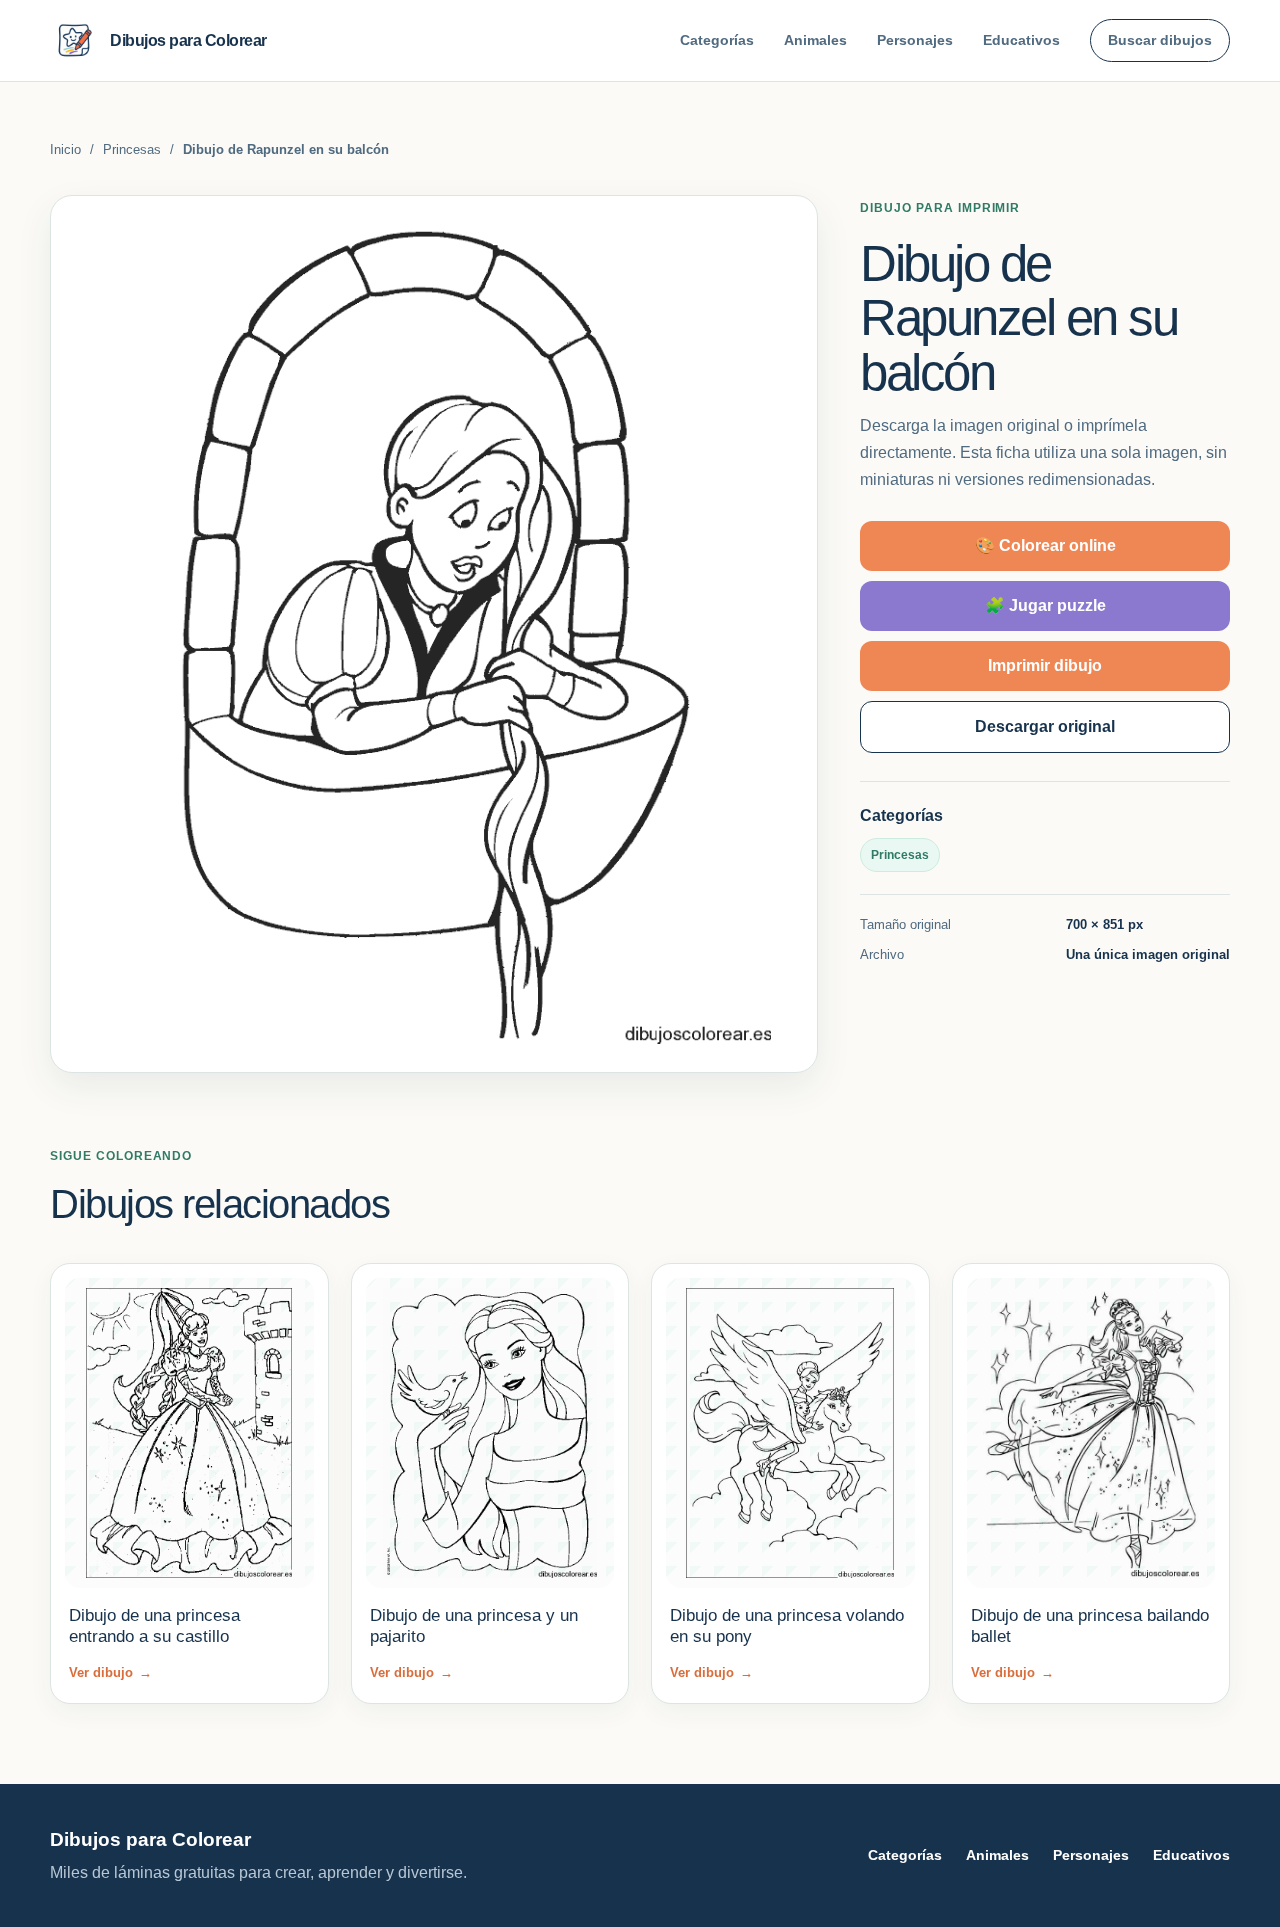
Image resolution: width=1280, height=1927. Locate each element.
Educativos (1021, 40)
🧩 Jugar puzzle (1045, 605)
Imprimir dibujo (1045, 665)
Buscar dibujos (1160, 40)
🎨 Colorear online (1045, 545)
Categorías (717, 40)
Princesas (132, 149)
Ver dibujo (110, 1672)
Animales (815, 40)
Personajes (915, 40)
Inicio (65, 149)
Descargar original (1045, 726)
